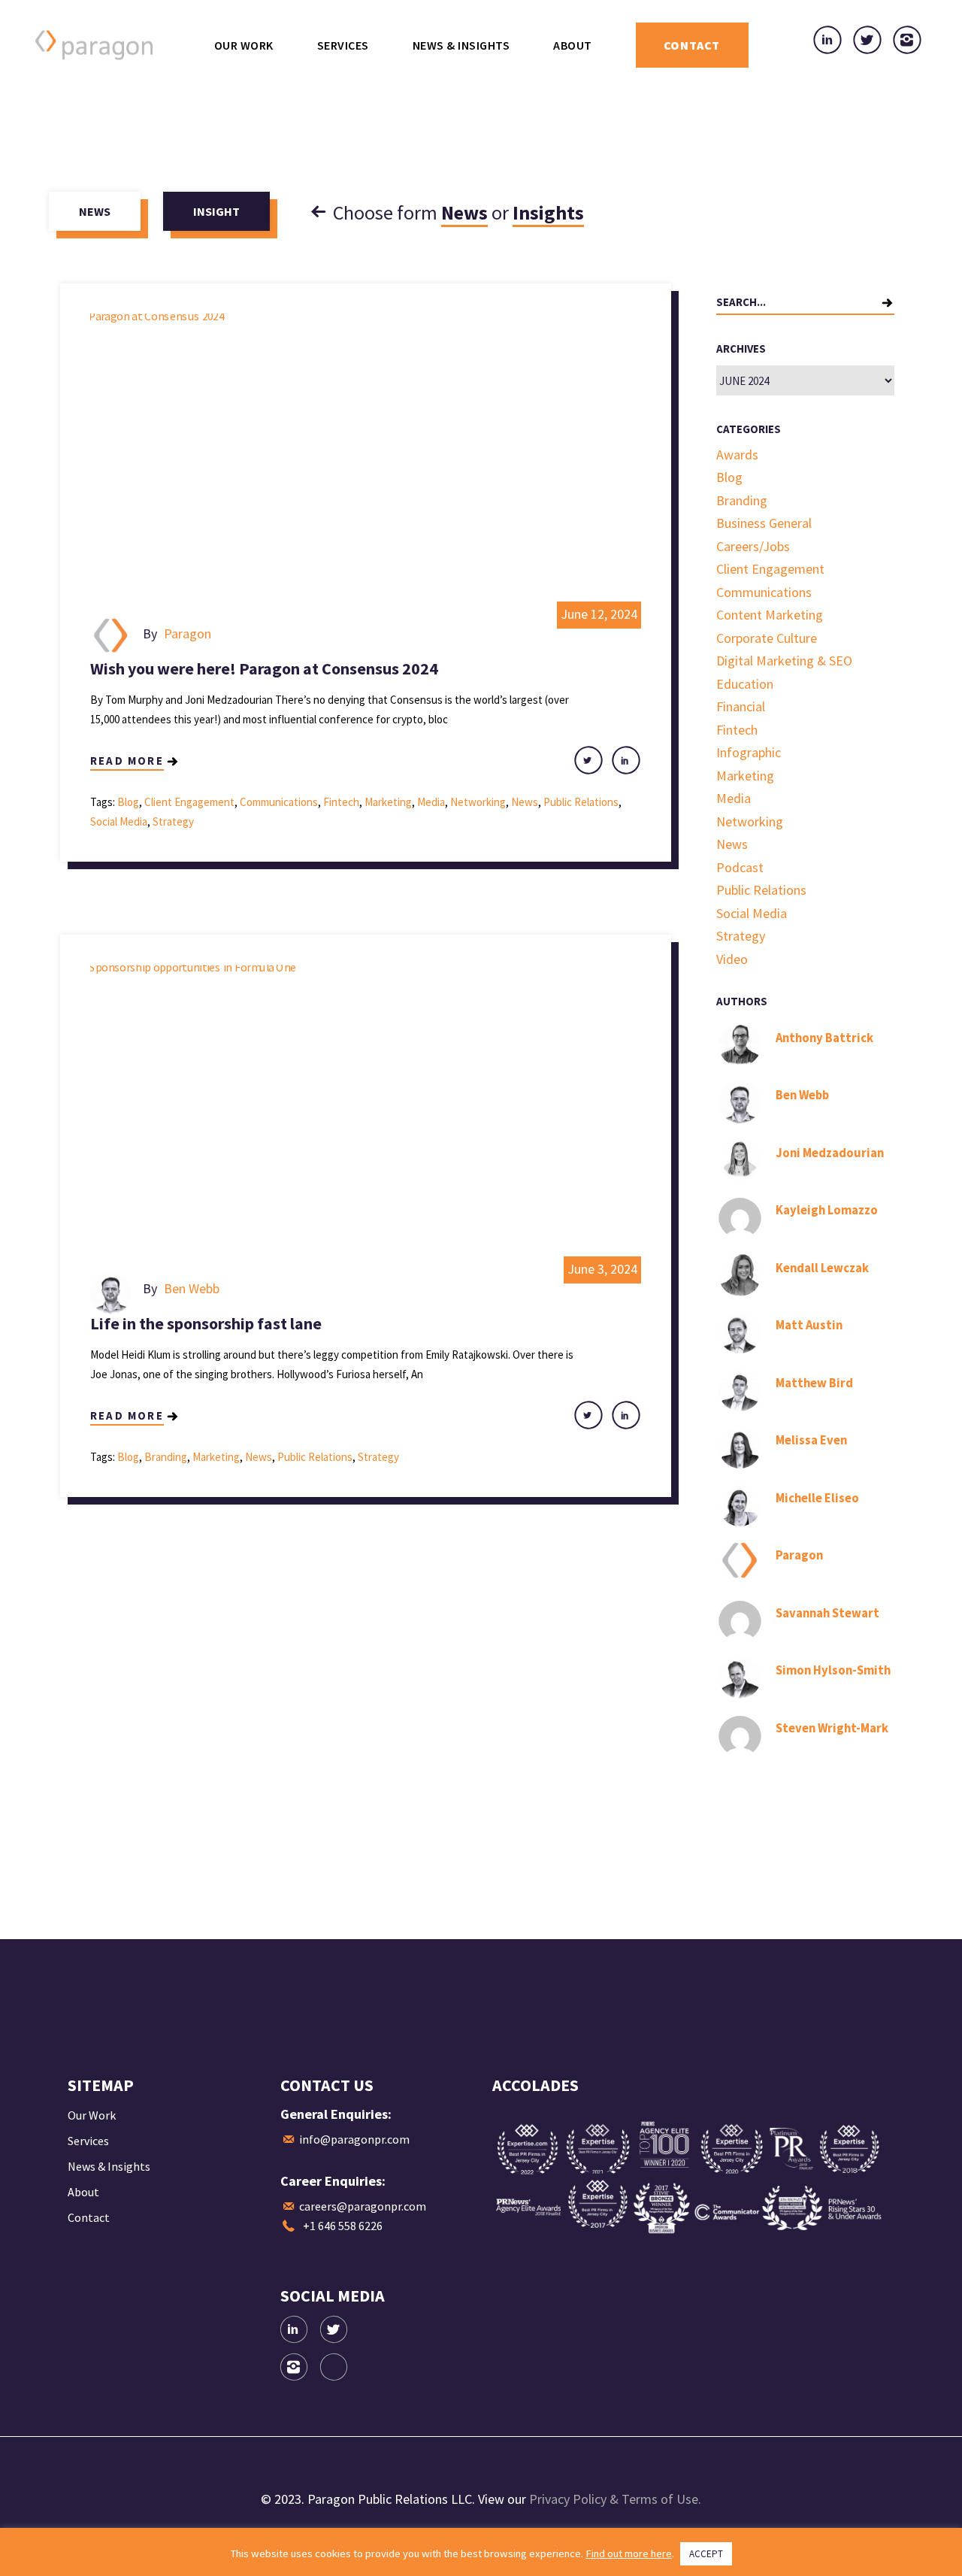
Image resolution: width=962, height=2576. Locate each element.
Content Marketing (770, 615)
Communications (279, 802)
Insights (548, 212)
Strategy (173, 821)
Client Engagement (189, 802)
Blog (128, 802)
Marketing (388, 802)
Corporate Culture (767, 638)
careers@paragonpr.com (363, 2206)
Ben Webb (192, 1288)
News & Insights (109, 2166)
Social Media (119, 821)
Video (732, 959)
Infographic (749, 752)
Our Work (92, 2115)
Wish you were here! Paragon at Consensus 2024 (264, 668)
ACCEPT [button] (706, 2554)
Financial (741, 706)
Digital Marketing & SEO (784, 661)
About (83, 2192)
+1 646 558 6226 (343, 2226)
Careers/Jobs (753, 546)
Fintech (341, 802)
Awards (737, 455)
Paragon (188, 633)
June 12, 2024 (599, 614)
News (464, 212)
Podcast (740, 867)
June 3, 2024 (602, 1269)
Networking (478, 802)
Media (431, 802)
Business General (764, 523)
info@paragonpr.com (354, 2139)
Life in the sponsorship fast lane (206, 1323)
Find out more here (629, 2553)
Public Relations (581, 802)
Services (88, 2141)
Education (745, 684)
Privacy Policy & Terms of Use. (615, 2499)
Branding (166, 1457)
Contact (89, 2217)
